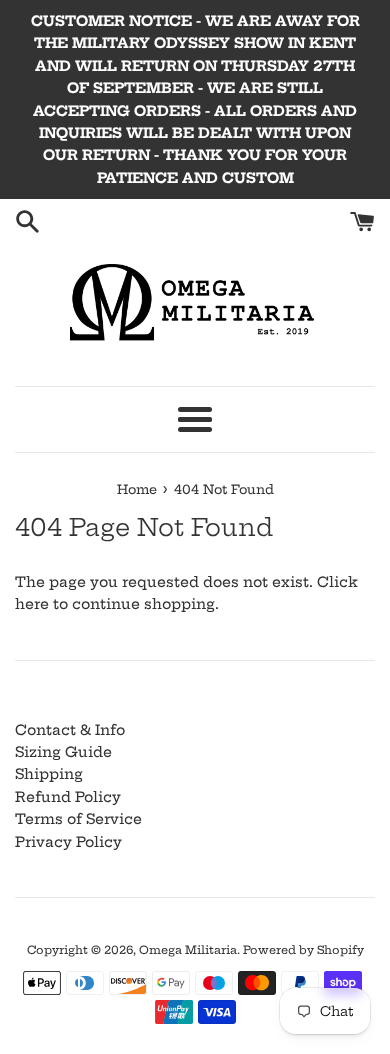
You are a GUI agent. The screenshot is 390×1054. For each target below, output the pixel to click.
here (32, 604)
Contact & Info (70, 730)
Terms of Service (78, 819)
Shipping (49, 774)
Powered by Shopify (303, 950)
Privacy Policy (68, 842)
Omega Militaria (188, 950)
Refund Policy (68, 797)
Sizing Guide (63, 752)
